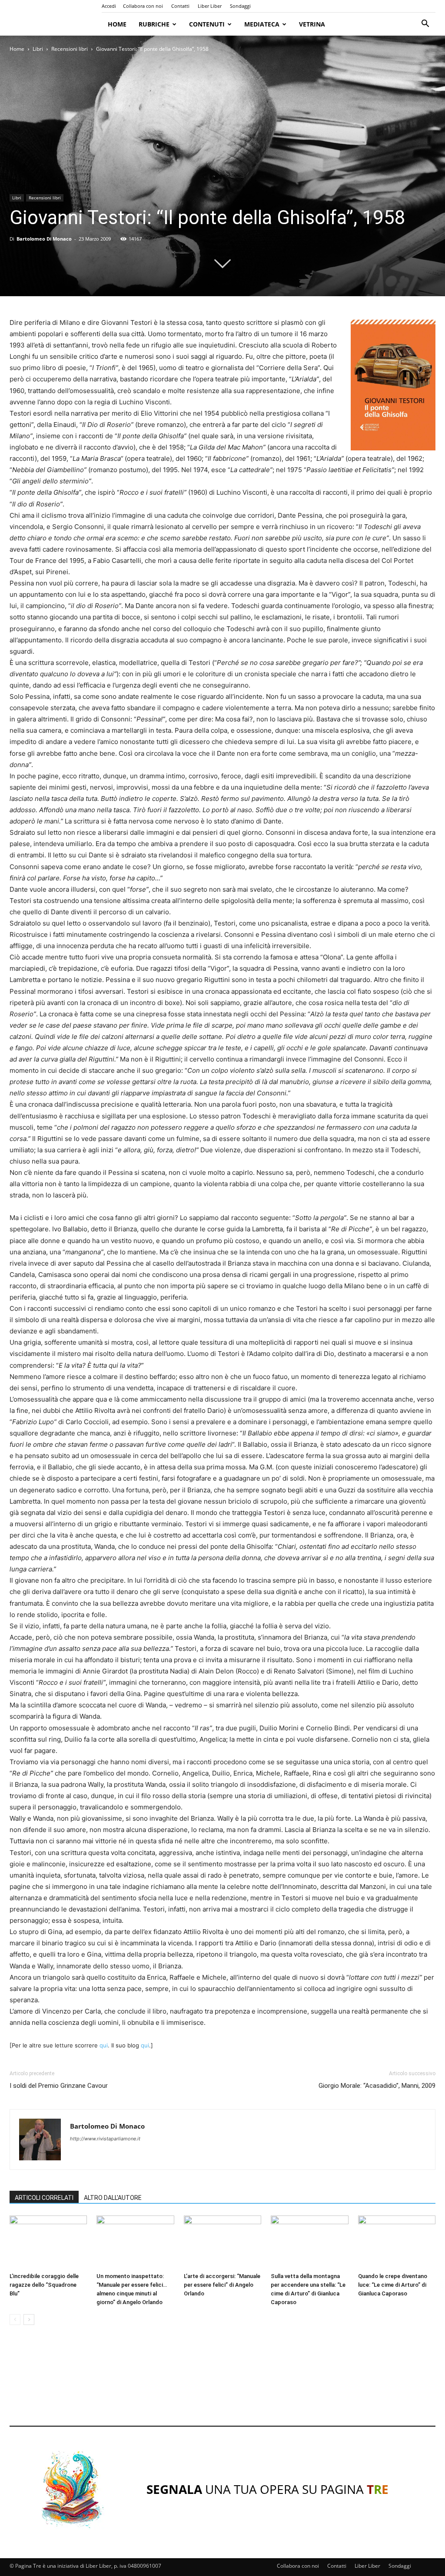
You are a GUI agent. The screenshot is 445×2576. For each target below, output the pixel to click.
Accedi (109, 6)
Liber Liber (210, 6)
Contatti (180, 6)
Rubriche (154, 24)
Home (117, 24)
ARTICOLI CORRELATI (44, 2198)
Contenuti (207, 24)
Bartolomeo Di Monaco (44, 239)
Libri (38, 49)
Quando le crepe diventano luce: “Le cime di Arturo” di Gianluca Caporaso (393, 2285)
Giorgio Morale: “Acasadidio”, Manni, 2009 (377, 2086)
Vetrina (312, 24)
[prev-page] (15, 2320)
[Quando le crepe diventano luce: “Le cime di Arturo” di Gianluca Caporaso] (397, 2242)
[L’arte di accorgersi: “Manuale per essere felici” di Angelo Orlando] (222, 2242)
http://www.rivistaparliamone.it (105, 2139)
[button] (425, 25)
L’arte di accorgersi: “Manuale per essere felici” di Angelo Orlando (222, 2285)
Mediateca (262, 24)
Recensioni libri (70, 49)
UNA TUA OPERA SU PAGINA (267, 2489)
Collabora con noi (143, 6)
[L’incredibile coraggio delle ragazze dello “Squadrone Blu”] (48, 2242)
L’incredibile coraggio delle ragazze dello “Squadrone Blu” (44, 2285)
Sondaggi (240, 6)
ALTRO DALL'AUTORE (113, 2198)
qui (104, 2045)
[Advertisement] (222, 2384)
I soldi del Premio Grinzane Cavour (59, 2086)
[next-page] (29, 2320)
